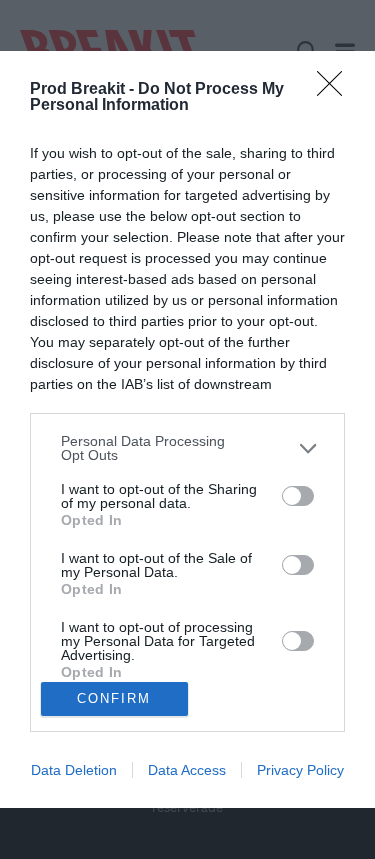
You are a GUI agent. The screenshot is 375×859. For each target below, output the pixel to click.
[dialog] (187, 429)
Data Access (187, 770)
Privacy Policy (300, 770)
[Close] (336, 90)
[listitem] (187, 448)
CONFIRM (114, 698)
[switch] (298, 496)
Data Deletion (74, 770)
